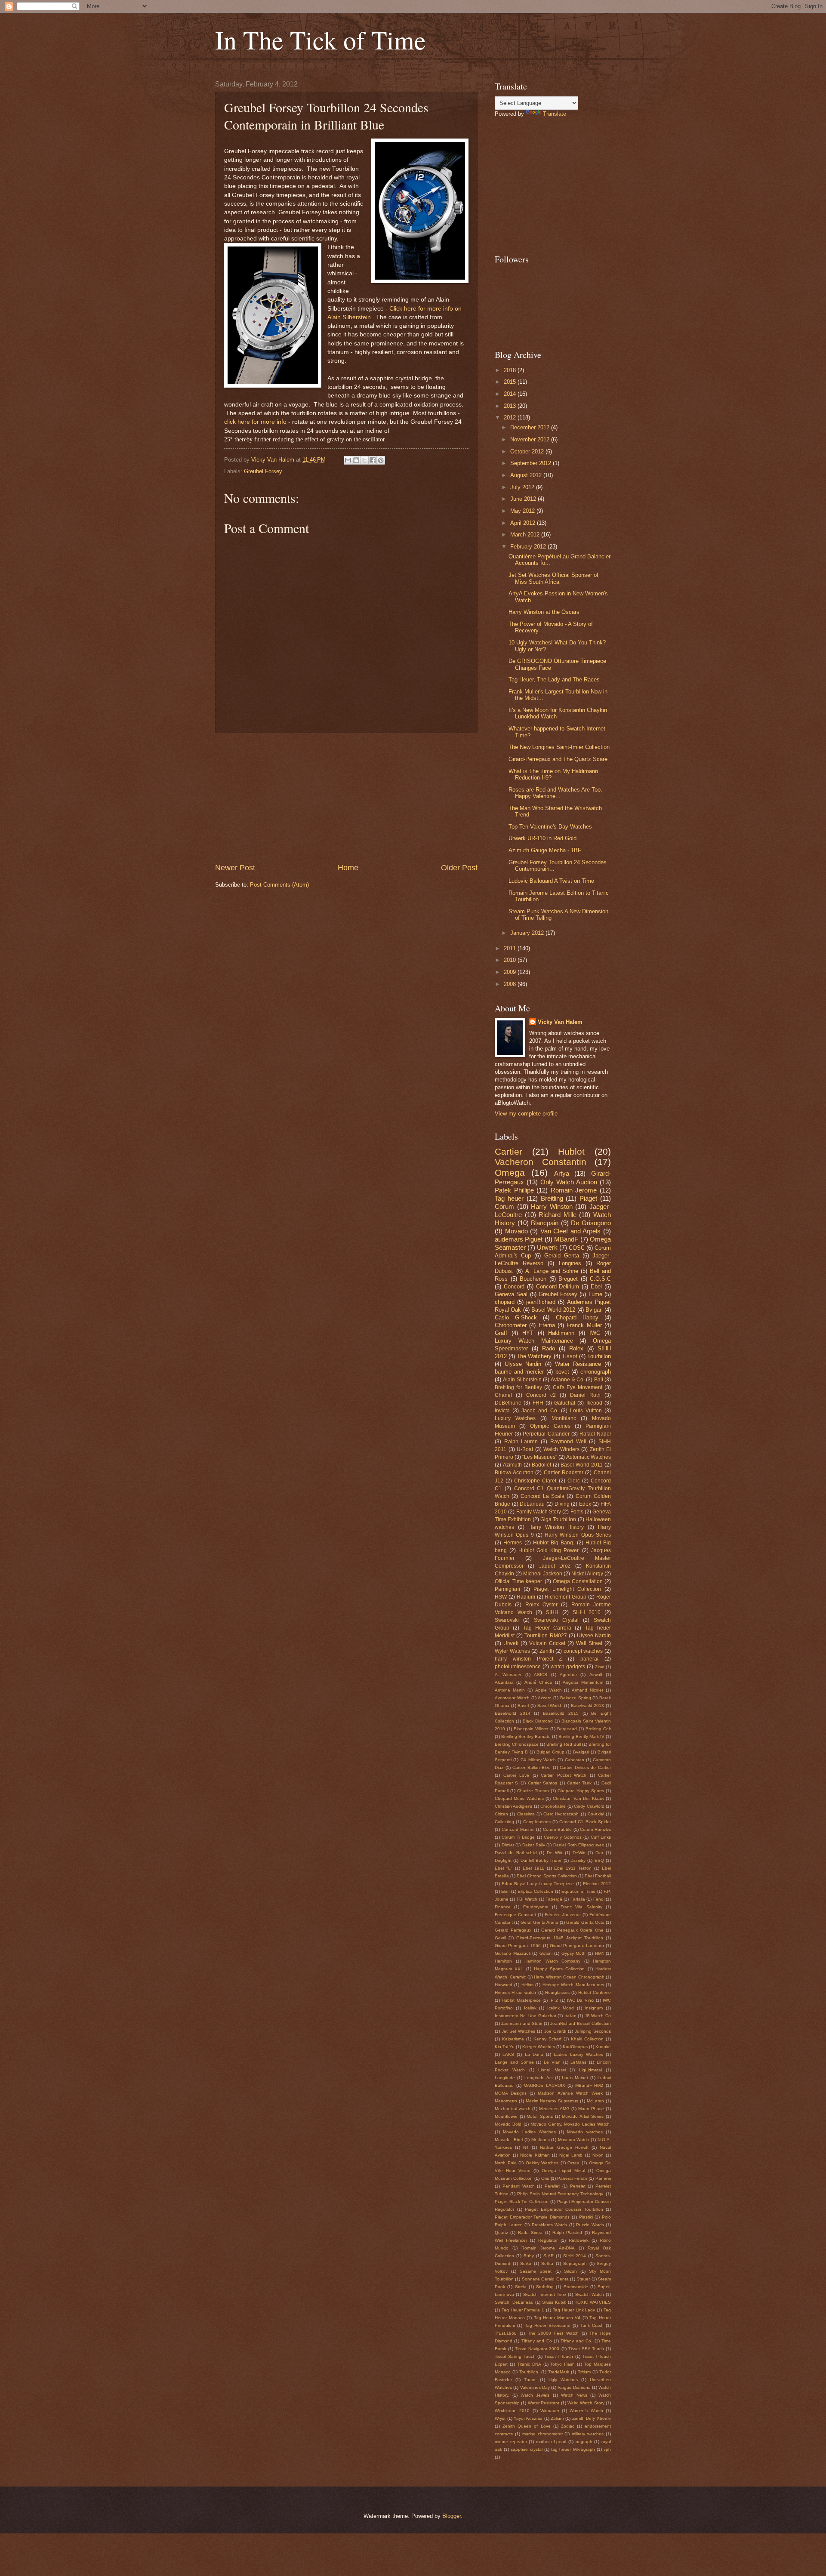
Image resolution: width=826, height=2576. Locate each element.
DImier (508, 1845)
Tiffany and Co (537, 2341)
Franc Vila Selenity (581, 1907)
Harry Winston (552, 1206)
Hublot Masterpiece (521, 2000)
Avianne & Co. (568, 1380)
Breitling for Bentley (518, 1387)
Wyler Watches (512, 1651)
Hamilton (503, 1961)
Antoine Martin (510, 1690)
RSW (501, 1597)
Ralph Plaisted (567, 2232)
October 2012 (528, 451)
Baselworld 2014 (513, 1713)
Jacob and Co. (540, 1411)
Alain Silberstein (522, 1380)
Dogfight (503, 1860)
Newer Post (235, 868)
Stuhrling (545, 2287)
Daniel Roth (585, 1395)
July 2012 (523, 487)
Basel (523, 1706)
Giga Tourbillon (558, 1519)
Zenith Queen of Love (526, 2426)
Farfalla (578, 1899)
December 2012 (531, 427)
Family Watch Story (539, 1512)
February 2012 (529, 547)
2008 (511, 984)
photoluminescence (518, 1667)
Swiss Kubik (554, 2302)
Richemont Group (566, 1597)
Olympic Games (550, 1426)
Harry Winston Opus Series (578, 1535)
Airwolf (596, 1675)
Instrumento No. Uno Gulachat (525, 2016)
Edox (585, 1504)
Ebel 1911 (533, 1868)
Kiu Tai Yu (505, 2047)
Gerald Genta (562, 1256)
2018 (511, 370)
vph (607, 2449)
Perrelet (578, 2186)
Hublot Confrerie (595, 1992)
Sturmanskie (576, 2287)
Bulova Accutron (514, 1473)
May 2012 (523, 511)
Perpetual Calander (546, 1434)
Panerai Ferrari (572, 2178)
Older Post (459, 868)
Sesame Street (536, 2271)
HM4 (599, 1953)
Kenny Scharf (547, 2039)
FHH (538, 1403)
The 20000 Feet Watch (553, 2333)
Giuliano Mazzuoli (513, 1953)
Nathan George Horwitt (564, 2147)
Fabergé (554, 1899)
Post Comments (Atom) (279, 885)
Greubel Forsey (263, 471)
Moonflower (506, 2116)
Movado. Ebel (509, 2140)
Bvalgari (581, 1752)
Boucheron (533, 1279)
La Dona (534, 2054)
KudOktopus (575, 2047)
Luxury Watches (515, 1418)
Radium (526, 1597)
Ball (599, 1380)
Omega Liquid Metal (563, 2171)
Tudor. (530, 2380)
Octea (573, 2163)
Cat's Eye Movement (578, 1387)
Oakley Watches (542, 2163)
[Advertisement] (346, 798)
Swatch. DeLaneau (514, 2302)
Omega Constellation (578, 1581)
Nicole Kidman (535, 2155)
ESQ (599, 1860)
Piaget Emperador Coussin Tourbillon (564, 2209)
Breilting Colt (598, 1729)
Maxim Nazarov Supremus (552, 2101)
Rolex (576, 1348)
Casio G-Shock (516, 1317)
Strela (521, 2287)
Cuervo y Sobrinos (563, 1837)
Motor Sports (540, 2116)
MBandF (566, 1239)
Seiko (526, 2263)
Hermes (513, 1543)
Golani (546, 1953)
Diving (562, 1504)
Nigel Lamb (571, 2155)
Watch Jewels (535, 2395)
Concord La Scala (543, 1496)
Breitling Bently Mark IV (581, 1736)
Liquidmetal (590, 2070)
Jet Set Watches (518, 2031)
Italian (570, 2016)
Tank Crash (592, 2325)
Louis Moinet (575, 2078)
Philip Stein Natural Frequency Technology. (561, 2194)
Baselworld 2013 (588, 1706)
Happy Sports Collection (559, 1969)
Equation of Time (579, 1891)
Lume (595, 1294)
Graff (501, 1333)
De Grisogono (591, 1223)
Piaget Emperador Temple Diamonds (532, 2217)
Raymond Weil (568, 1442)
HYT (528, 1333)
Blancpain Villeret (531, 1729)
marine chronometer (542, 2434)
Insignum (594, 2008)
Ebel (596, 1286)
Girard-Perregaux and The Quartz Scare (558, 759)
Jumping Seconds (593, 2031)
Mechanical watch (513, 2109)
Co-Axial (596, 1814)
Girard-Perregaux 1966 (518, 1946)
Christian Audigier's (513, 1806)
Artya (562, 1173)
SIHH (552, 1612)
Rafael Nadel (595, 1434)
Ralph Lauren (521, 1442)
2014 (511, 394)
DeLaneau (532, 1504)
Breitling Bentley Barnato (526, 1736)
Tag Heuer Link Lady (574, 2310)
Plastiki (586, 2217)
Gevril (500, 1938)
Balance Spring (576, 1698)
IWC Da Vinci (581, 2000)
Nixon (598, 2155)
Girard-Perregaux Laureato (577, 1946)
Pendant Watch (519, 2186)
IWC (595, 1333)
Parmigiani (507, 1589)
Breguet (568, 1279)
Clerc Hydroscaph (561, 1814)
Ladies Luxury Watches (578, 2054)
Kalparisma (513, 2039)
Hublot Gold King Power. (549, 1550)
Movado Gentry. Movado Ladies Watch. (571, 2124)
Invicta (502, 1411)
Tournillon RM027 (546, 1636)
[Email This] (348, 460)
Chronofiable (553, 1806)
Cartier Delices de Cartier (585, 1767)
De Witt (555, 1853)
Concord (514, 1286)
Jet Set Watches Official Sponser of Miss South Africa (553, 578)
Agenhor (568, 1675)
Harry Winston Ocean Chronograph (569, 1977)
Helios (527, 1985)
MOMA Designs (511, 2093)
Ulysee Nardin (594, 1636)
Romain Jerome (574, 1190)
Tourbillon (599, 1356)
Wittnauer (550, 2411)
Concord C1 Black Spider (585, 1822)
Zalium (557, 2418)
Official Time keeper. (519, 1581)
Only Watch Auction (569, 1182)
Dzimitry (578, 1860)
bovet (562, 1372)
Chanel (503, 1395)
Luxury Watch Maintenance (534, 1341)
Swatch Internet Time (545, 2294)
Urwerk (547, 1247)
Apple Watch (549, 1690)
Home (348, 868)
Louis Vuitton (586, 1411)
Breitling (552, 1198)
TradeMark (559, 2372)
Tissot (570, 1356)
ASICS (541, 1675)
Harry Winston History (556, 1527)
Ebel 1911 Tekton (573, 1868)
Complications (537, 1822)
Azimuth (512, 1465)
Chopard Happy (577, 1317)
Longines (570, 1263)
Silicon (570, 2271)
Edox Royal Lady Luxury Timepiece (538, 1884)
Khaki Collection (587, 2039)
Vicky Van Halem (560, 1022)
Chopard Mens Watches (519, 1798)
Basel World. (550, 1706)
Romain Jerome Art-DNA (548, 2248)
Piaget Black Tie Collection (522, 2202)
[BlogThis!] (356, 460)
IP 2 (554, 2000)
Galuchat (565, 1403)
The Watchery (534, 1356)
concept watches (583, 1651)
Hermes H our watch (515, 1992)
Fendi (599, 1899)
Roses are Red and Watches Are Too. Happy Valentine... (555, 793)
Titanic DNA (529, 2364)
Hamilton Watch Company (552, 1961)
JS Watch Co (598, 2016)
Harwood (504, 1985)
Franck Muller (584, 1325)
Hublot (571, 1151)
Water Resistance (578, 1364)
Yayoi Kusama (528, 2418)
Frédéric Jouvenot (563, 1915)
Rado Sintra (530, 2232)
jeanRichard (541, 1302)
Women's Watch (586, 2411)
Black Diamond (538, 1721)
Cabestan (575, 1760)
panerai (589, 1659)
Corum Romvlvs (595, 1829)
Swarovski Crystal (556, 1620)
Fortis (577, 1512)
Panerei (603, 2178)
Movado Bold (508, 2124)
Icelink (530, 2008)
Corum (504, 1206)
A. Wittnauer (508, 1675)
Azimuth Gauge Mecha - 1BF (545, 850)
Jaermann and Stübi (522, 2023)
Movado (516, 1231)
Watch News (574, 2395)
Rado (549, 1348)
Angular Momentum (583, 1682)
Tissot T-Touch (559, 2356)
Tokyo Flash (562, 2364)
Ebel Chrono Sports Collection (547, 1876)
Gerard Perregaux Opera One (572, 1930)
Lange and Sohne (514, 2062)
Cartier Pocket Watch (564, 1775)
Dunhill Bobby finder (541, 1860)
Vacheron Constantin (541, 1162)
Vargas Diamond (574, 2387)
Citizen (501, 1814)
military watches (588, 2434)
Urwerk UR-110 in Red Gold (542, 838)
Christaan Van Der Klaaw (578, 1798)
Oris (545, 2178)
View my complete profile (526, 1114)
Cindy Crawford (589, 1806)
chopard (505, 1302)
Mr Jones (541, 2140)
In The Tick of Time (321, 40)
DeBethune (508, 1403)
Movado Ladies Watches (529, 2132)
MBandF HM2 (589, 2085)
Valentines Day (535, 2387)
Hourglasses (557, 1992)
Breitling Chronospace (517, 1744)
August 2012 (527, 475)
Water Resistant (544, 2403)
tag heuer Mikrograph (573, 2449)
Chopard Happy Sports (581, 1791)
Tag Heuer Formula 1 (523, 2310)
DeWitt (579, 1853)
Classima (526, 1814)
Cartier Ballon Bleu (532, 1767)
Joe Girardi (555, 2031)
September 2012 (532, 463)
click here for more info (255, 422)
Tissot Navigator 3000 (537, 2349)
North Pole (506, 2163)
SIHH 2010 (587, 1612)
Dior (599, 1853)
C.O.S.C (600, 1279)
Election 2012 (597, 1884)
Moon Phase (591, 2109)
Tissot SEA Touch (586, 2349)
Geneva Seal (511, 1294)
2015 (511, 382)
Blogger (452, 2516)
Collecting (504, 1822)
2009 (511, 972)
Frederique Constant (515, 1915)
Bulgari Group (550, 1752)
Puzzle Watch (590, 2225)
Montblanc (564, 1418)
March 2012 (526, 535)
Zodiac (568, 2426)
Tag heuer (509, 1198)
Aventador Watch (512, 1698)
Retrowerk (579, 2240)
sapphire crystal (526, 2449)
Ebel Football (598, 1876)
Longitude (505, 2078)
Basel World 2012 (553, 1310)
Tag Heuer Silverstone (548, 2325)
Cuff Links (601, 1837)
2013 (511, 406)
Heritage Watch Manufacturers (573, 1985)
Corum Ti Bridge (518, 1837)
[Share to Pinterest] (381, 460)
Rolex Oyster (541, 1605)
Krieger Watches (539, 2047)
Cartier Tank (579, 1783)
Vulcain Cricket (547, 1643)
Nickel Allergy (587, 1574)
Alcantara (504, 1682)
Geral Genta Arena (539, 1922)
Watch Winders (561, 1449)
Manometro (506, 2101)
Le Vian (552, 2062)
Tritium (584, 2372)
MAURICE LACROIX (544, 2085)
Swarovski (507, 1620)
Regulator (548, 2240)
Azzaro (545, 1698)
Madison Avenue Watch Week (570, 2093)
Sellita (547, 2263)
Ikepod (594, 1403)
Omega (510, 1172)
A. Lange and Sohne (552, 1271)
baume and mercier (519, 1372)
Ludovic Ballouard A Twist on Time (551, 881)
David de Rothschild (516, 1853)
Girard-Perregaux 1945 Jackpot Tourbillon (560, 1938)
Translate (555, 114)
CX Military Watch (538, 1760)
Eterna (547, 1325)
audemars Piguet (519, 1239)
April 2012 (524, 523)
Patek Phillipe (514, 1190)
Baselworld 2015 (561, 1713)
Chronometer (511, 1325)
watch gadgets (568, 1667)
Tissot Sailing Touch (515, 2356)
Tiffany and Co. (576, 2341)
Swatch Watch (590, 2294)
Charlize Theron (533, 1791)
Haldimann (561, 1333)
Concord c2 (541, 1395)
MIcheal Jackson (543, 1574)
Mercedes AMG (554, 2109)
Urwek (511, 1643)
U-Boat (525, 1449)
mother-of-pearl (551, 2442)
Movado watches (585, 2132)
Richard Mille (558, 1215)
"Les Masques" (540, 1457)
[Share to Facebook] (373, 460)
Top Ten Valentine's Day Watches (550, 827)
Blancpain (545, 1223)
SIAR (549, 2256)
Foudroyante (536, 1907)
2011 (511, 948)
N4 (526, 2147)
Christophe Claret (535, 1481)
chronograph (596, 1372)
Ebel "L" (504, 1868)
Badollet (541, 1465)
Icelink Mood (561, 2008)
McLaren (595, 2101)
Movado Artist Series (583, 2116)
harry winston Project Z (529, 1659)
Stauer (583, 2279)
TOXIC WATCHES (593, 2302)
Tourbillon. (529, 2372)
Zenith (547, 1651)
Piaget (588, 1198)
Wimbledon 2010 (512, 2411)
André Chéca (538, 1682)
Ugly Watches (563, 2380)
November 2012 (531, 439)
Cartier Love (516, 1775)
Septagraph (575, 2263)
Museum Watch (573, 2140)
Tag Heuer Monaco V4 (557, 2318)
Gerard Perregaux (513, 1930)
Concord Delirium (558, 1286)
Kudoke (603, 2047)
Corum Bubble (557, 1829)
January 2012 (528, 933)
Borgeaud (567, 1729)
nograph (584, 2442)
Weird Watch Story (586, 2403)
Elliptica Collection (535, 1891)
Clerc (574, 1481)
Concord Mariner (518, 1829)
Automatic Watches (589, 1457)
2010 (511, 960)
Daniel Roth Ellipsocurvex (579, 1845)
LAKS (508, 2054)
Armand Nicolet (587, 1690)
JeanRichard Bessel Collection (581, 2023)
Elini (505, 1891)
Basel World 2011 (582, 1465)
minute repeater (511, 2442)
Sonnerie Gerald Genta (545, 2279)
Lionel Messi (552, 2070)
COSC (577, 1248)
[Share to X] (364, 460)
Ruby (529, 2256)
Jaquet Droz (555, 1566)
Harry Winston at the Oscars (544, 612)
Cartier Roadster (564, 1473)
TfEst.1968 (506, 2333)
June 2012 (524, 499)
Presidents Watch (550, 2225)
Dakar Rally (534, 1845)
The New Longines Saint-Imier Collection (559, 747)
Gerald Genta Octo (585, 1922)
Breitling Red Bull (563, 1744)
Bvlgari (594, 1310)
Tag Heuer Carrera (547, 1628)
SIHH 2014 (575, 2256)
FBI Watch (527, 1899)
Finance (503, 1907)
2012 (511, 418)
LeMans (578, 2062)
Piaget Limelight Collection (567, 1589)
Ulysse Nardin (523, 1364)
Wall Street (589, 1643)
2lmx (599, 1667)
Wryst (500, 2418)
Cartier (509, 1151)
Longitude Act (539, 2078)
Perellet (552, 2186)
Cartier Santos (542, 1783)
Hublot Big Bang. (554, 1543)
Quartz (501, 2232)
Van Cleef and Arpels (571, 1231)
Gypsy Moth (574, 1953)
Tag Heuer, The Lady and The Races (554, 679)
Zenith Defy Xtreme (592, 2418)
